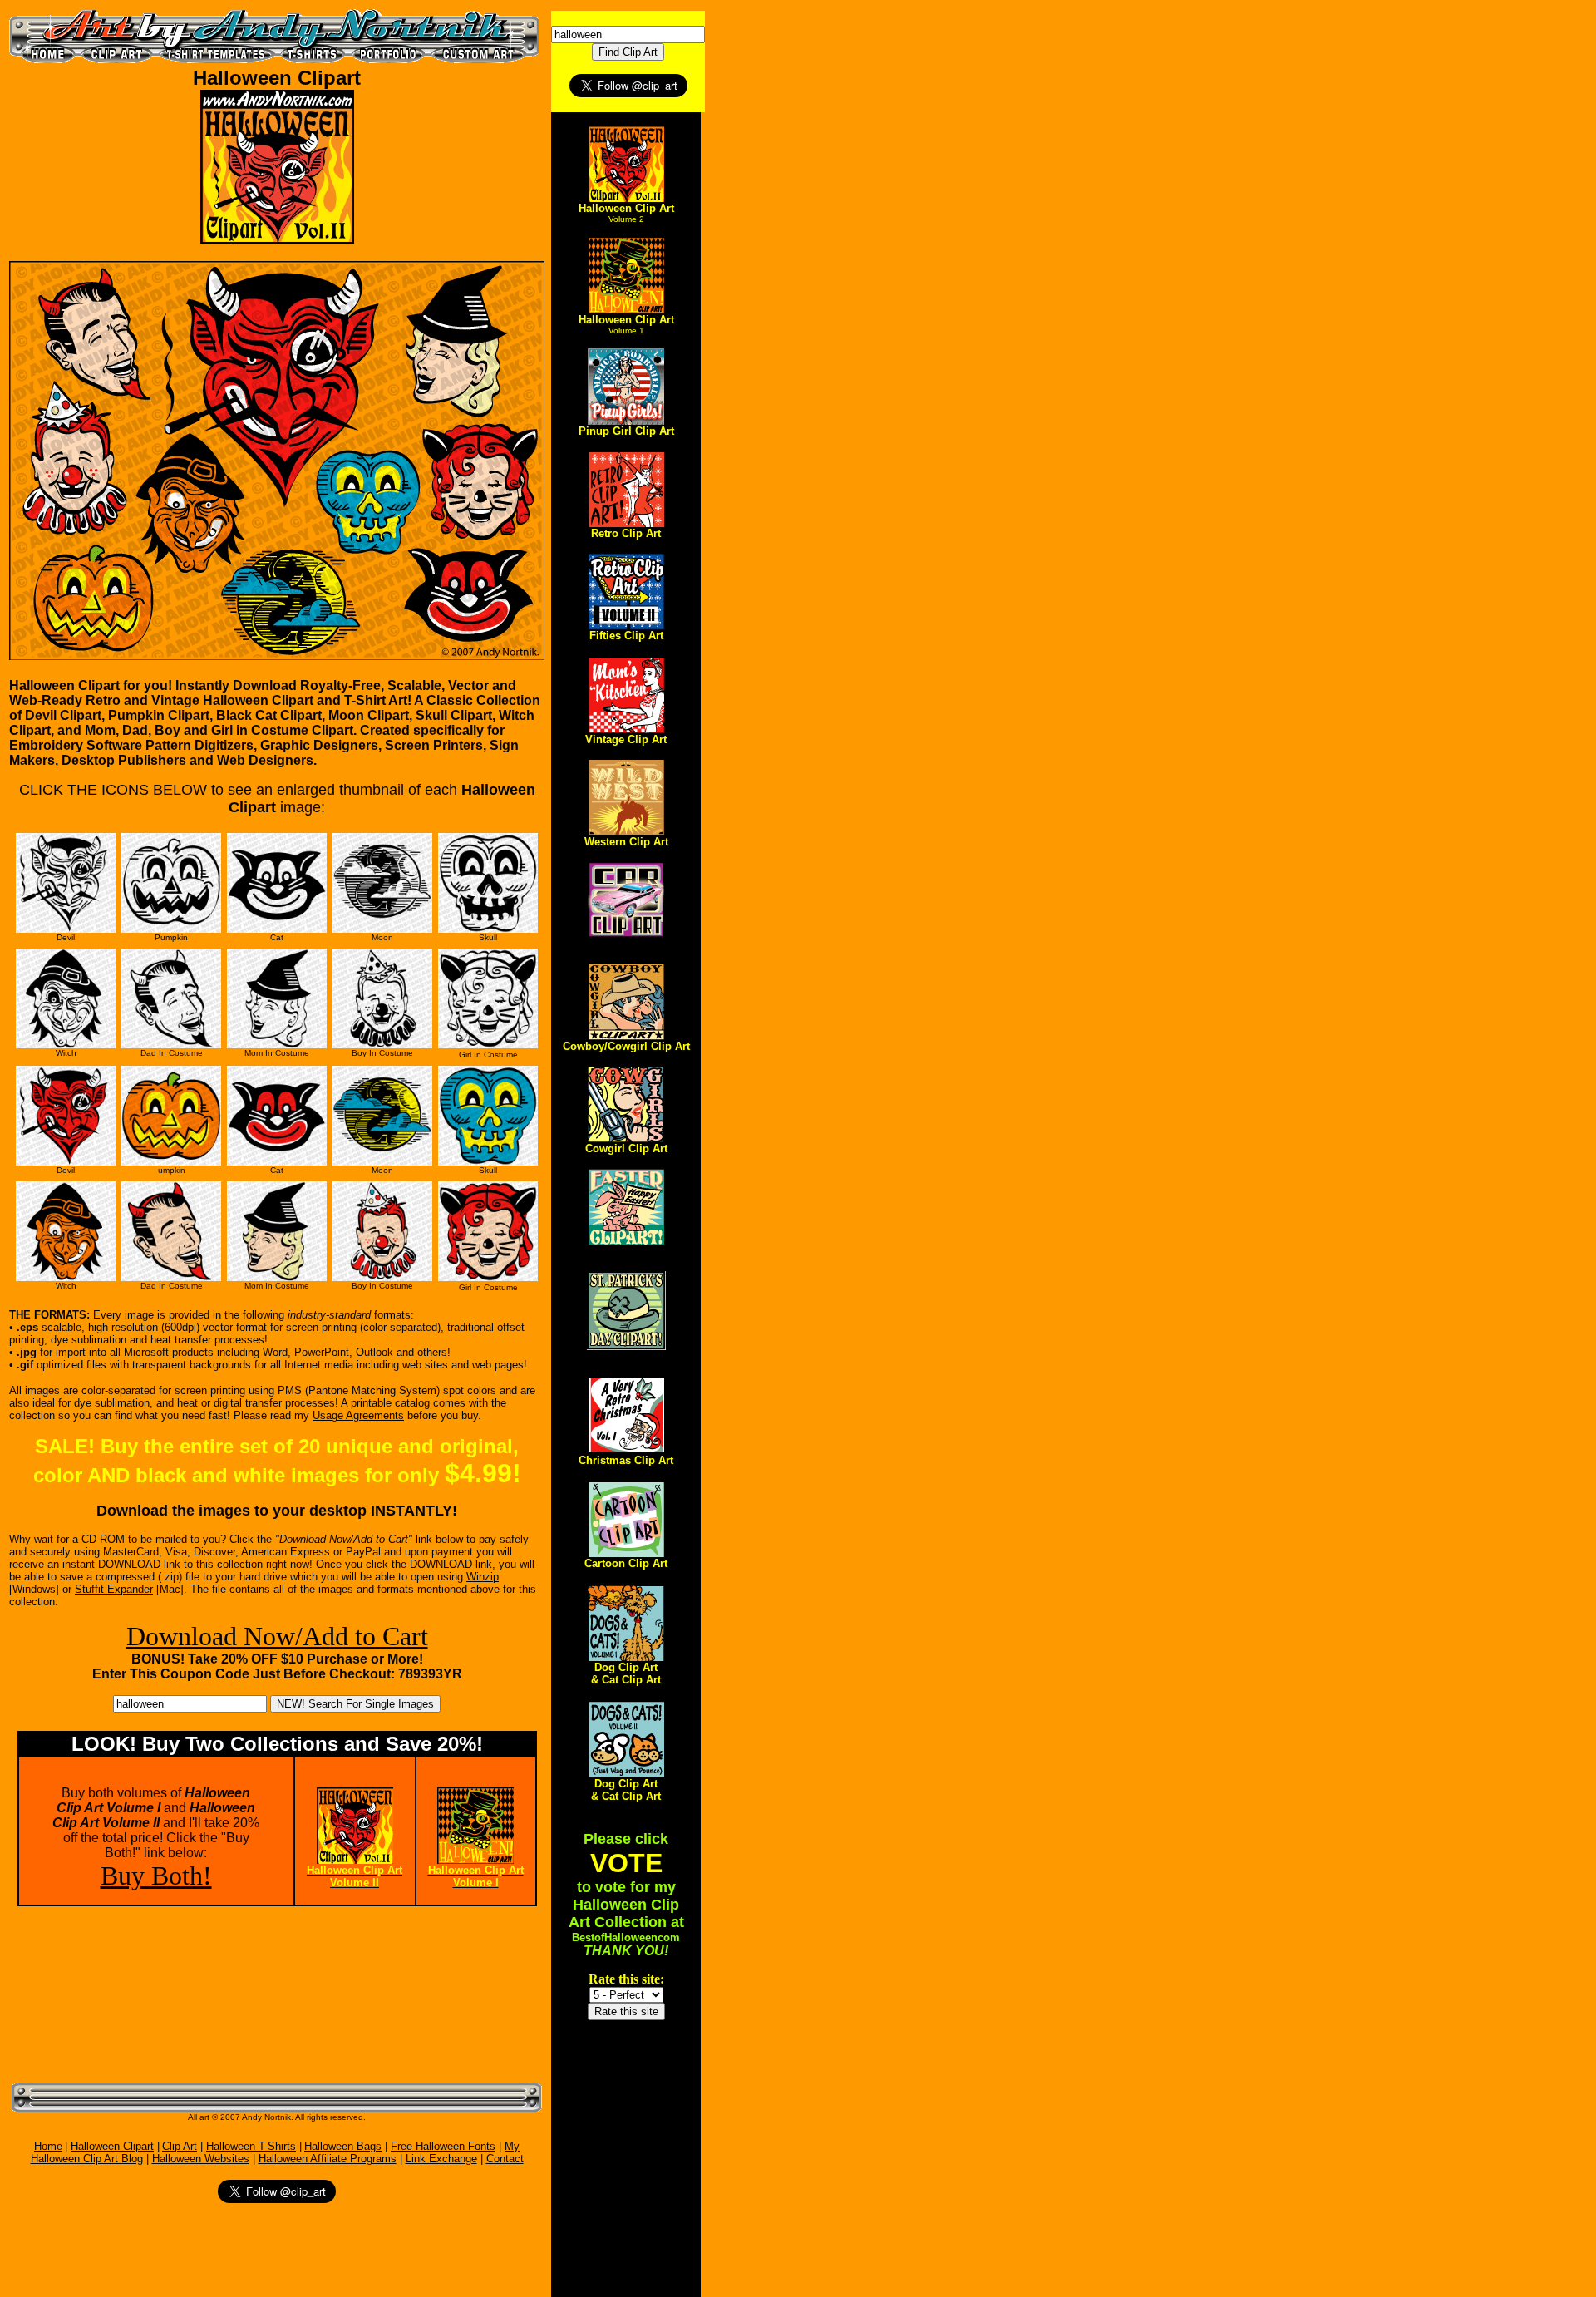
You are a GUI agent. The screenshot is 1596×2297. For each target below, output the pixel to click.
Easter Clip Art (626, 1251)
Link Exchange (441, 2159)
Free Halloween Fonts (443, 2146)
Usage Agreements (358, 1415)
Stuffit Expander (114, 1589)
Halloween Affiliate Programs (328, 2159)
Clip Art (180, 2146)
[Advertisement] (107, 1993)
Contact (505, 2159)
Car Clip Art (626, 944)
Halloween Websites (201, 2159)
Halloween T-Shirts (251, 2146)
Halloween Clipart (112, 2146)
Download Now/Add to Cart (277, 1636)
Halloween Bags (343, 2146)
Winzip (483, 1577)
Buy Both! (156, 1876)
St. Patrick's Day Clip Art (626, 1356)
